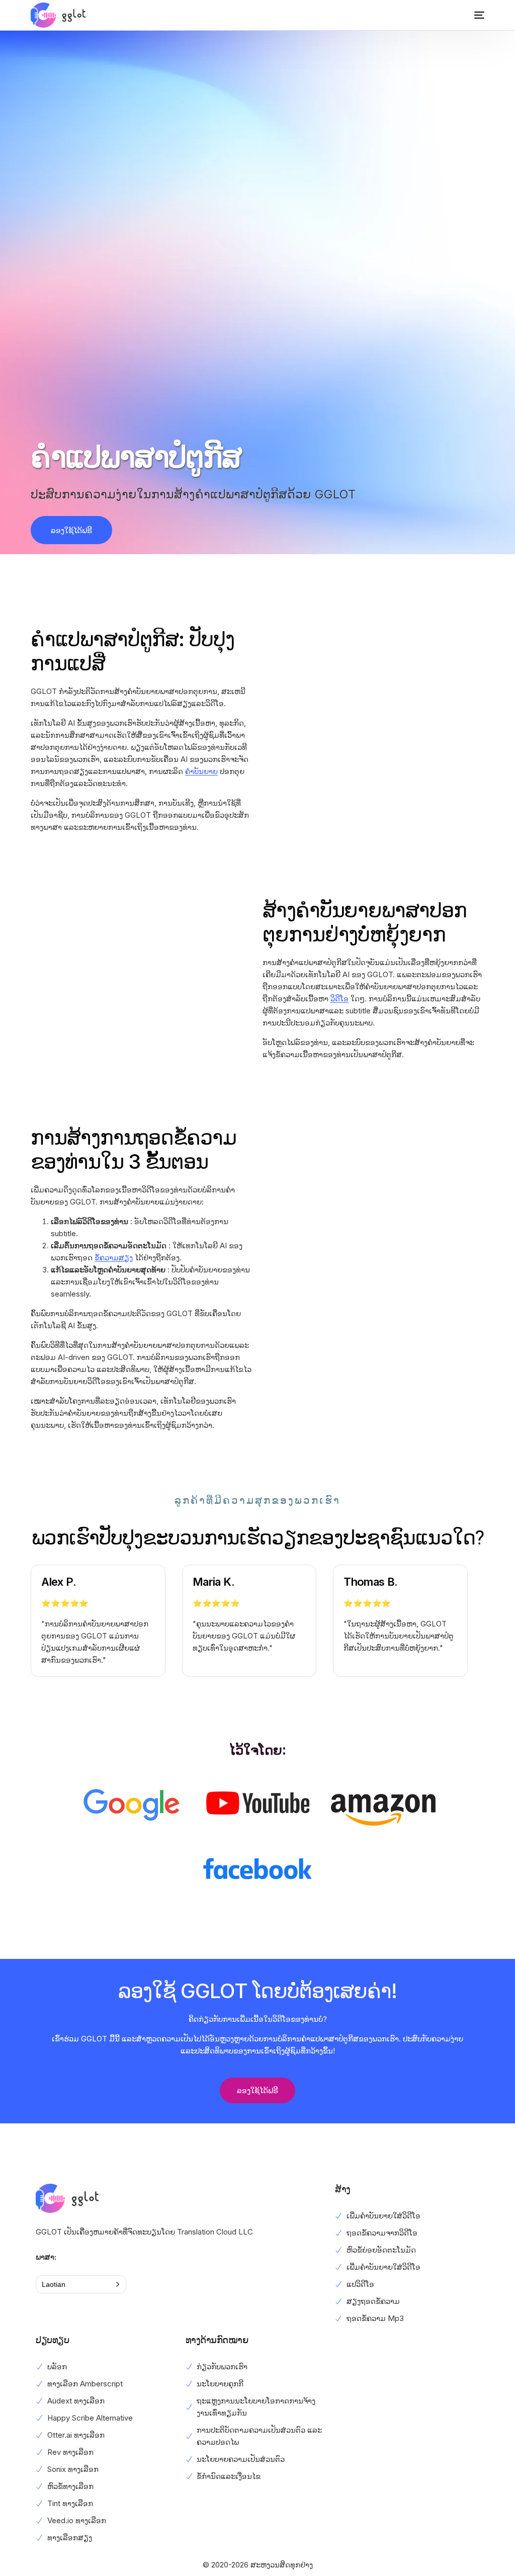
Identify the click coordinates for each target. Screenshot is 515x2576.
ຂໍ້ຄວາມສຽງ (114, 1258)
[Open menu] (472, 15)
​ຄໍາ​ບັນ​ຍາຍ (201, 771)
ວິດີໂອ (339, 999)
